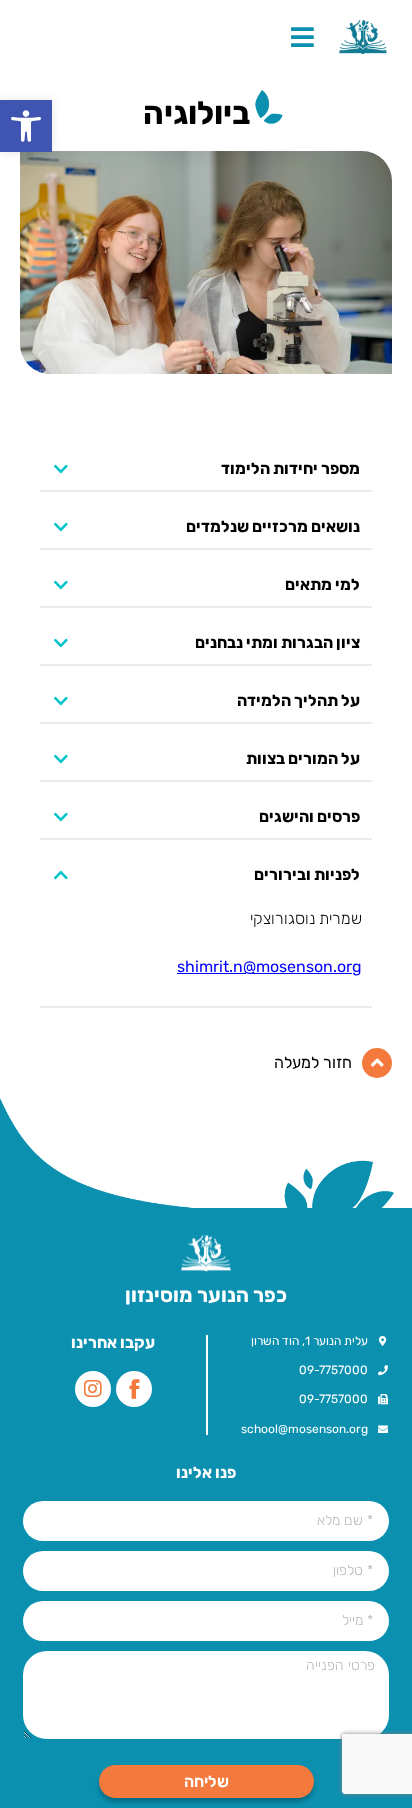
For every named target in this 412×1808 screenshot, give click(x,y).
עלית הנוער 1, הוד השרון (309, 1341)
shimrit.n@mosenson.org (269, 966)
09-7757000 (333, 1370)
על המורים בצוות (303, 759)
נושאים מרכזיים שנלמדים (273, 527)
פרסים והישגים (309, 817)
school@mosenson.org (304, 1429)
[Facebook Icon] (134, 1389)
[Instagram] (93, 1389)
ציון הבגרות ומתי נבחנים (277, 643)
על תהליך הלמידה (298, 701)
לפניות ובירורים (307, 875)
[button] (26, 126)
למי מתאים (322, 585)
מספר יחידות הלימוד (290, 469)
